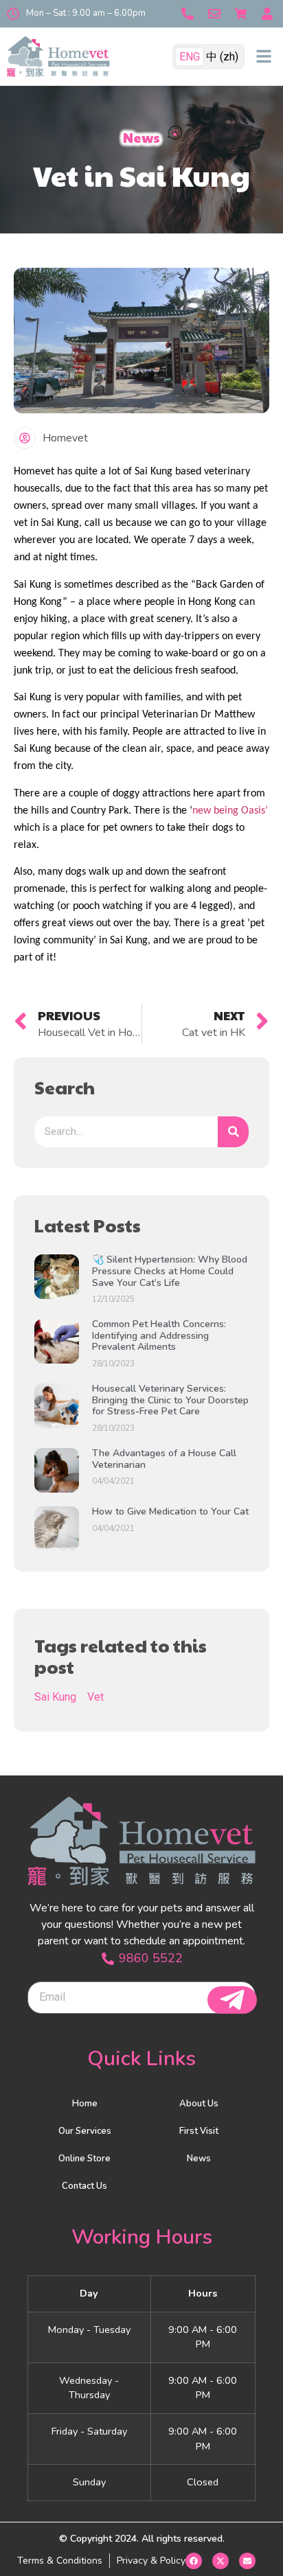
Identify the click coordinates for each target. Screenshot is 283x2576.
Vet (95, 1697)
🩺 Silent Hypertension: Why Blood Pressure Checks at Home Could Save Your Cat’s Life (170, 1271)
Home (85, 2104)
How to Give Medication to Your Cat (170, 1511)
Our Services (85, 2131)
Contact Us (84, 2186)
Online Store (84, 2159)
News (199, 2159)
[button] (264, 56)
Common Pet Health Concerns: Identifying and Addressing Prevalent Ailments (159, 1336)
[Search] (233, 1132)
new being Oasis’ (230, 811)
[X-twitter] (220, 2561)
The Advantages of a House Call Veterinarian (164, 1459)
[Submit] (232, 2000)
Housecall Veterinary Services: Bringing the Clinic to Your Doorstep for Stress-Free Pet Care (170, 1400)
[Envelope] (247, 2561)
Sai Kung (55, 1697)
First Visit (199, 2131)
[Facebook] (194, 2561)
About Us (199, 2104)
